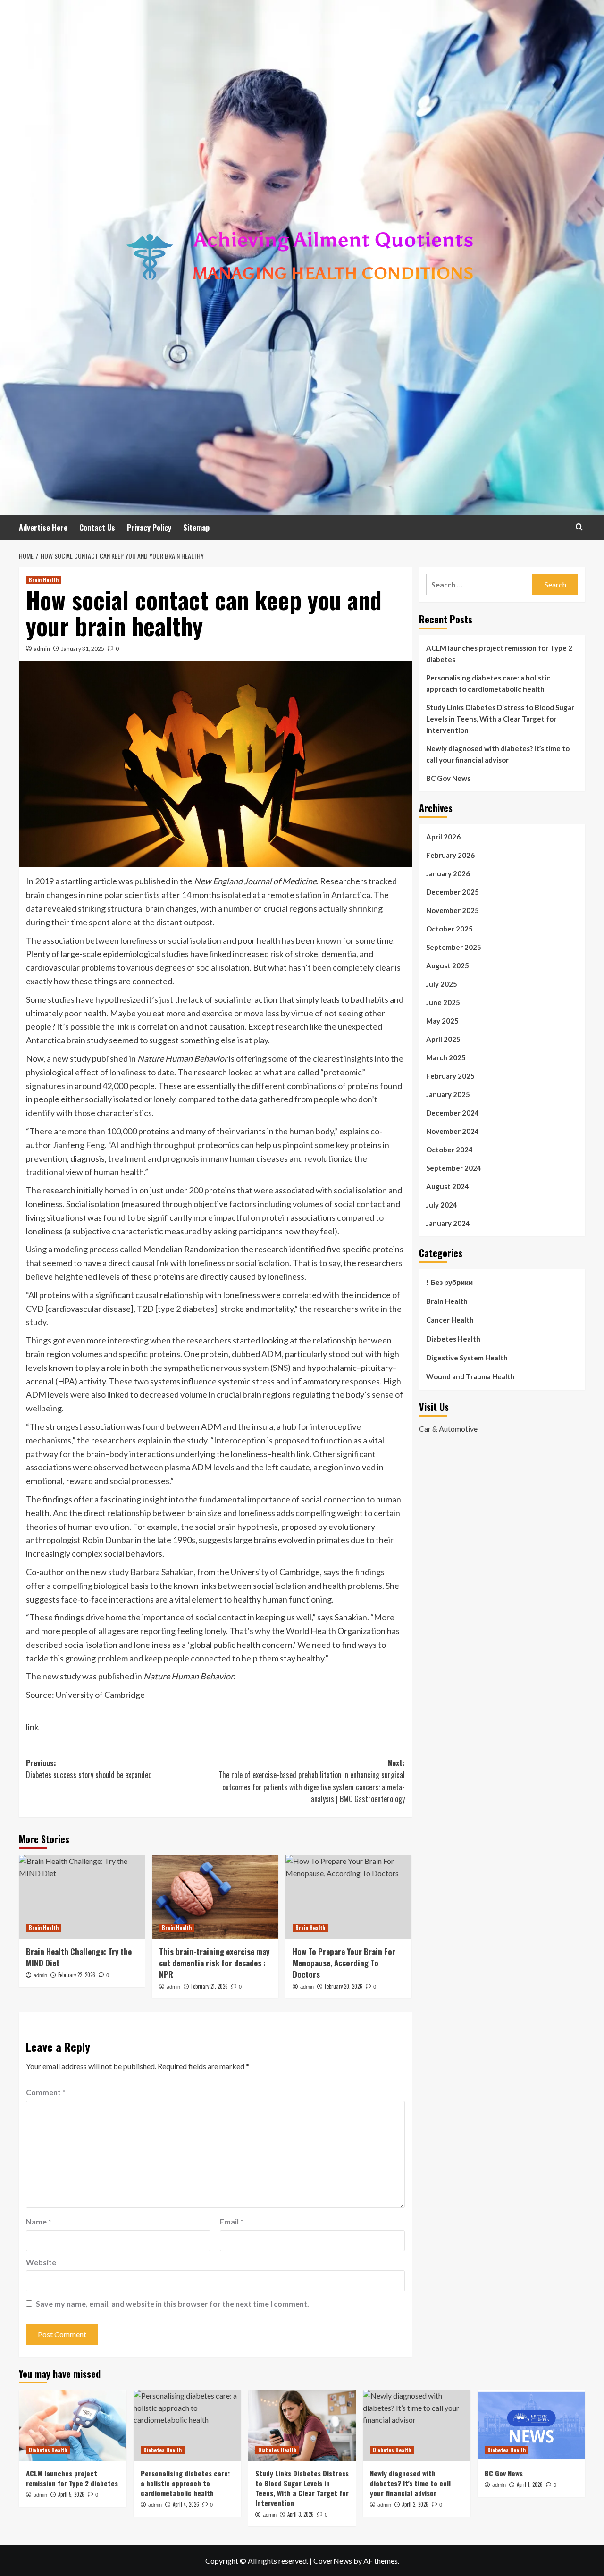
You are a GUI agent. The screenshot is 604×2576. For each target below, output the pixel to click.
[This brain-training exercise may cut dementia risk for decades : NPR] (215, 1897)
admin (42, 649)
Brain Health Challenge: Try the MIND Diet (79, 1957)
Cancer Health (450, 1320)
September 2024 (454, 1168)
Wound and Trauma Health (470, 1376)
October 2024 (449, 1150)
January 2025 (448, 1094)
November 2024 (453, 1131)
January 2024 (448, 1223)
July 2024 (442, 1205)
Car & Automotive (448, 1428)
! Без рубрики (449, 1282)
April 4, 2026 (186, 2504)
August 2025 (448, 965)
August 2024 (448, 1186)
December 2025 (453, 892)
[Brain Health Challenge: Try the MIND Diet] (82, 1897)
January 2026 (448, 873)
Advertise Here (43, 528)
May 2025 (442, 1021)
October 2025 (449, 929)
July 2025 (442, 984)
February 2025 (450, 1076)
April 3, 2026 (301, 2514)
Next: (311, 1781)
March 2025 (446, 1057)
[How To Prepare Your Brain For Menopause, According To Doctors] (348, 1897)
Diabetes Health (453, 1339)
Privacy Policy (149, 528)
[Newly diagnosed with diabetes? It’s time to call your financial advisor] (417, 2425)
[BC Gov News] (531, 2425)
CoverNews (333, 2561)
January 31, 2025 (83, 649)
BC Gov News (448, 778)
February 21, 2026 (210, 1986)
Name (39, 2221)
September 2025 (454, 947)
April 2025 (443, 1039)
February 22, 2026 (77, 1975)
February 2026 (450, 855)
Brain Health (44, 580)
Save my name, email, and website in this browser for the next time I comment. (172, 2303)
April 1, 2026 (530, 2484)
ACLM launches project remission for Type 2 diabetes (499, 654)
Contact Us (97, 528)
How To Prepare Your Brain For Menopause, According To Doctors (344, 1963)
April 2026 (443, 837)
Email (232, 2221)
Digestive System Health (467, 1358)
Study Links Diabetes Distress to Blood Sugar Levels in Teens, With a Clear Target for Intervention (500, 719)
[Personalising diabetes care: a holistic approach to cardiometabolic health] (187, 2425)
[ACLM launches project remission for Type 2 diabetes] (73, 2425)
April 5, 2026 (71, 2494)
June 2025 (443, 1002)
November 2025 (453, 910)
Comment (46, 2092)
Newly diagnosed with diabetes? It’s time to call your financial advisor (498, 754)
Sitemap (196, 528)
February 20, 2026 (344, 1986)
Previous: (89, 1769)
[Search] (579, 527)
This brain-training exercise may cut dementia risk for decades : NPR (214, 1963)
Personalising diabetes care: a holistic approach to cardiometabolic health (488, 683)
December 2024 (453, 1113)
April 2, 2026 (415, 2504)
